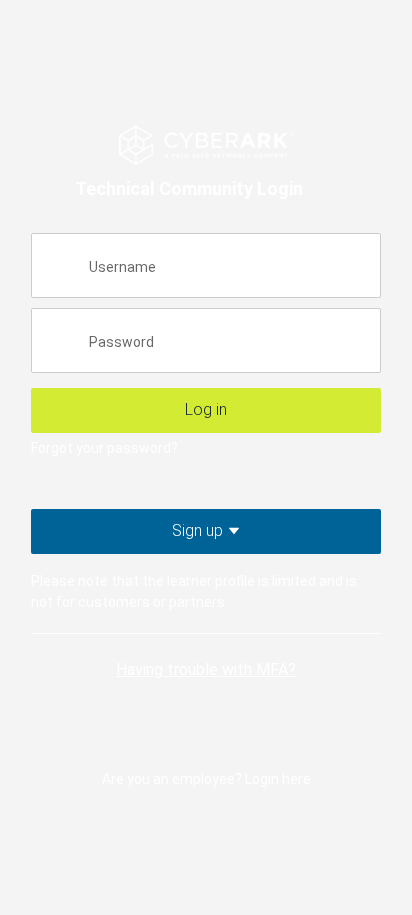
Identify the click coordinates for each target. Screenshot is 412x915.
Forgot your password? (104, 448)
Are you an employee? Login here (206, 779)
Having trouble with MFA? (206, 669)
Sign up (231, 530)
